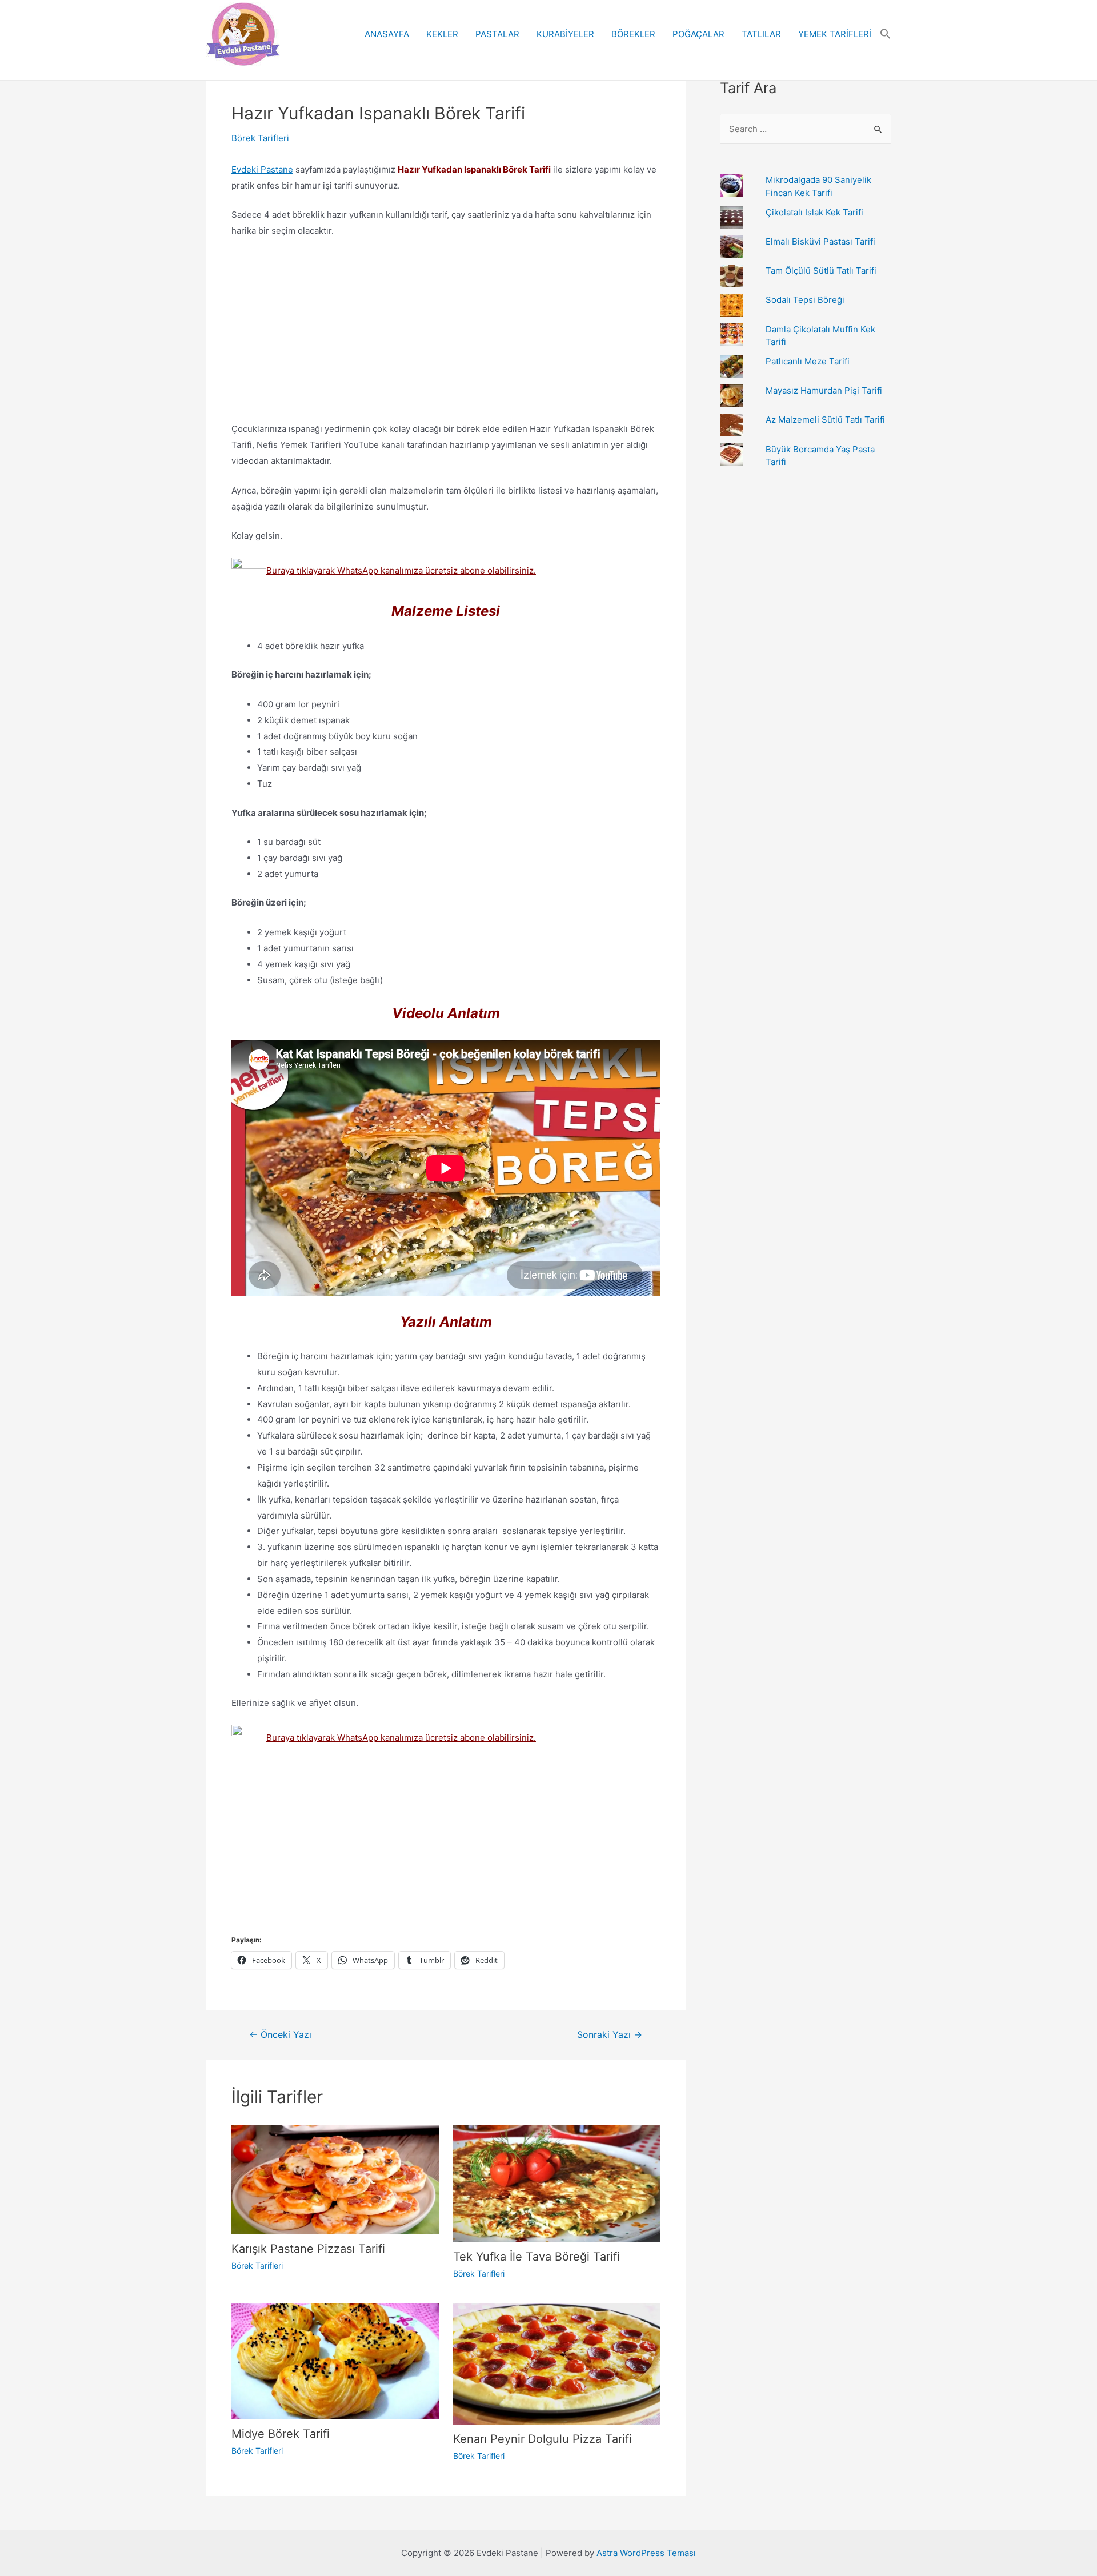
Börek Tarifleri (260, 138)
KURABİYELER (565, 34)
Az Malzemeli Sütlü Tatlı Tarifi (825, 420)
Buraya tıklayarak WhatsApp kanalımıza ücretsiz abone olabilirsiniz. (401, 570)
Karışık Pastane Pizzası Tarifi (308, 2249)
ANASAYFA (387, 34)
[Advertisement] (446, 332)
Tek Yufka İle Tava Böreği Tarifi (537, 2257)
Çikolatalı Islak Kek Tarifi (814, 212)
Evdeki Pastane (262, 169)
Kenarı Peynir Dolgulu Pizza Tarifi (543, 2439)
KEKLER (442, 34)
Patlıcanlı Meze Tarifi (808, 361)
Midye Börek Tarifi (281, 2434)
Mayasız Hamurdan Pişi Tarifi (824, 390)
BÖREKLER (633, 34)
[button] (886, 34)
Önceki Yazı (280, 2035)
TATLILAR (761, 34)
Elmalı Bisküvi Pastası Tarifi (820, 241)
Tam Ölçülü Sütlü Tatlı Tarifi (821, 271)
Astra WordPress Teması (646, 2553)
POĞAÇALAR (698, 34)
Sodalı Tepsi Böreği (805, 300)
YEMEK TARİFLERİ (835, 34)
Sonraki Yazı (610, 2035)
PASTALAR (497, 34)
